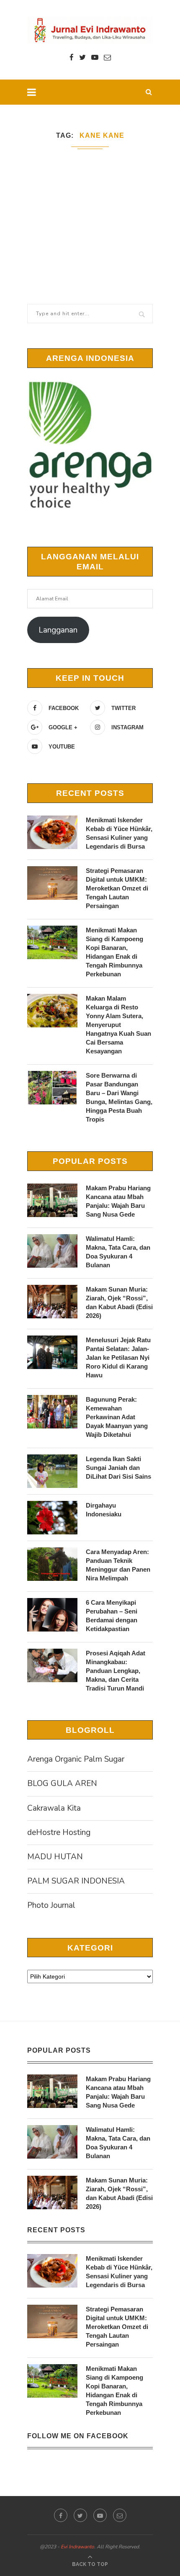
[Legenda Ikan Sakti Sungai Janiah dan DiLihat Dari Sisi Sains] (52, 1471)
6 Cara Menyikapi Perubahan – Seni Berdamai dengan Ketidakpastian (112, 1616)
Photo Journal (51, 1905)
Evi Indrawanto (77, 2547)
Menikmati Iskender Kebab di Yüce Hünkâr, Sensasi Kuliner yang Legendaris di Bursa (119, 833)
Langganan (58, 630)
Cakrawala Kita (54, 1808)
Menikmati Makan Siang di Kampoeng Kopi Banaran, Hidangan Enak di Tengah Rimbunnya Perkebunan (114, 952)
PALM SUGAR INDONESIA (76, 1881)
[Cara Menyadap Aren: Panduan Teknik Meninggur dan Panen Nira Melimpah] (52, 1564)
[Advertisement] (90, 214)
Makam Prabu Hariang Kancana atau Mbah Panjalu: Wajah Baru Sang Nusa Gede (118, 1201)
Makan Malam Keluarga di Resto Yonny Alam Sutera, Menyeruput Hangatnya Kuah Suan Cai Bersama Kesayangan (118, 1025)
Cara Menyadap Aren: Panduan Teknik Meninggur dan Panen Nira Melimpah (118, 1565)
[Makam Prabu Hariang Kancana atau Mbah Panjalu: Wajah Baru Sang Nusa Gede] (52, 1200)
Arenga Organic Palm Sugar (76, 1759)
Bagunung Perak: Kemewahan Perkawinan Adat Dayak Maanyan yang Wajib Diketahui (117, 1417)
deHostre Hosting (59, 1832)
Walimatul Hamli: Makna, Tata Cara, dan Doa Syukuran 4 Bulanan (118, 1252)
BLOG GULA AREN (62, 1783)
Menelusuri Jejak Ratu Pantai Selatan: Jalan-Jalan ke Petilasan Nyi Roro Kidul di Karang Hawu (118, 1357)
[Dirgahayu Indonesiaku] (52, 1518)
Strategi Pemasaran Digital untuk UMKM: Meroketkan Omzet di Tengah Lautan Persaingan (117, 888)
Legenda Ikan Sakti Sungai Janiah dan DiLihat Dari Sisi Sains (118, 1468)
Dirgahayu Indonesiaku (104, 1510)
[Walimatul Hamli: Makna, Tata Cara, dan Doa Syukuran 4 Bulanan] (52, 1251)
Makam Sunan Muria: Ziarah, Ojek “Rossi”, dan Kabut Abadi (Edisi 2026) (119, 1302)
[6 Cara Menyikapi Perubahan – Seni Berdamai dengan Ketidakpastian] (52, 1615)
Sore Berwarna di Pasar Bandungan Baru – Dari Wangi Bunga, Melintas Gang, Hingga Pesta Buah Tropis (119, 1097)
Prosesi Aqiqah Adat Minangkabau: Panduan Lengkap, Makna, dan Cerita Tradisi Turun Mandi (116, 1671)
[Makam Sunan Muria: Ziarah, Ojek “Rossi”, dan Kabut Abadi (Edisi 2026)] (52, 1302)
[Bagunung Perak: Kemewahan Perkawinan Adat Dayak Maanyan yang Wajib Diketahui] (52, 1412)
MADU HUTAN (55, 1857)
